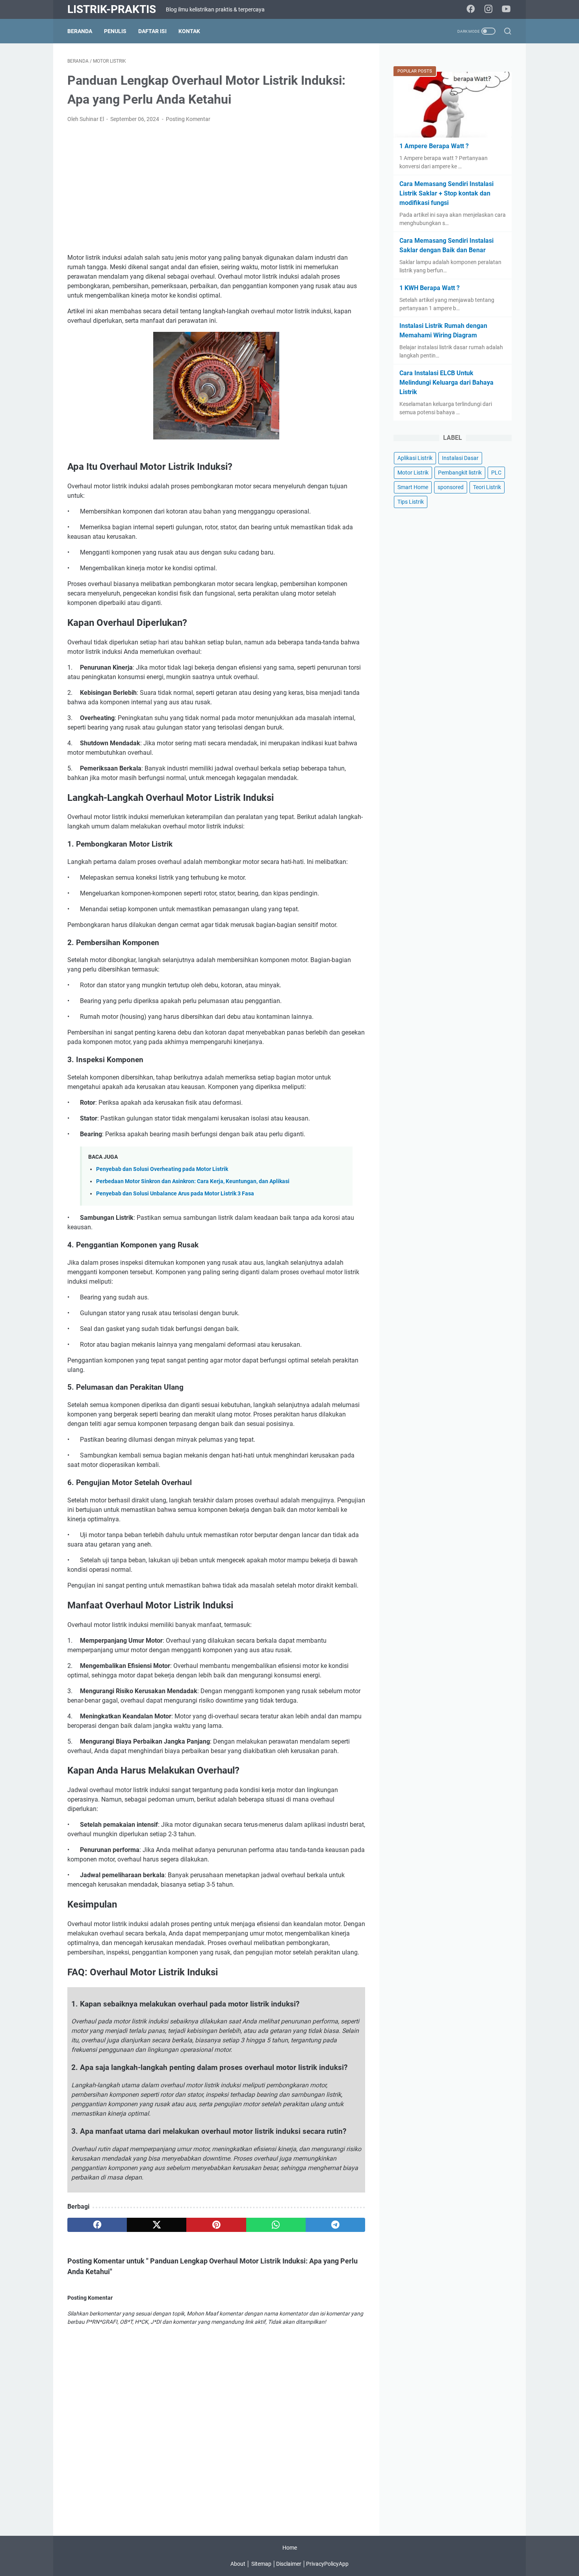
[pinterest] (216, 2225)
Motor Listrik (413, 473)
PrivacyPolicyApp (327, 2564)
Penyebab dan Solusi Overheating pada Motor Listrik (162, 1169)
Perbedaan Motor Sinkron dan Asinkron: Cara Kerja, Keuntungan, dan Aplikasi (193, 1181)
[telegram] (335, 2225)
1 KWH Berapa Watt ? (430, 288)
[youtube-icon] (506, 9)
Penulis (115, 31)
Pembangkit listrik (460, 473)
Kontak (189, 31)
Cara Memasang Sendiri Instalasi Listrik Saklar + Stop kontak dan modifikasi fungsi (446, 193)
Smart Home (413, 487)
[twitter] (157, 2225)
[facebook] (97, 2225)
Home (290, 2548)
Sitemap (261, 2564)
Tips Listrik (411, 502)
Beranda (80, 31)
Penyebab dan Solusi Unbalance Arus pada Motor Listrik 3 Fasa (175, 1194)
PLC (496, 473)
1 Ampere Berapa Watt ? (434, 146)
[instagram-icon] (488, 9)
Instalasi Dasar (460, 458)
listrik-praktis (112, 9)
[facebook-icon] (471, 9)
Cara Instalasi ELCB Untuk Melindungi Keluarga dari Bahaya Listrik (446, 382)
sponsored (451, 487)
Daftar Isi (152, 31)
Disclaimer (289, 2564)
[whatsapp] (276, 2225)
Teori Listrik (487, 487)
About (238, 2564)
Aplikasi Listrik (415, 458)
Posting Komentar (188, 119)
